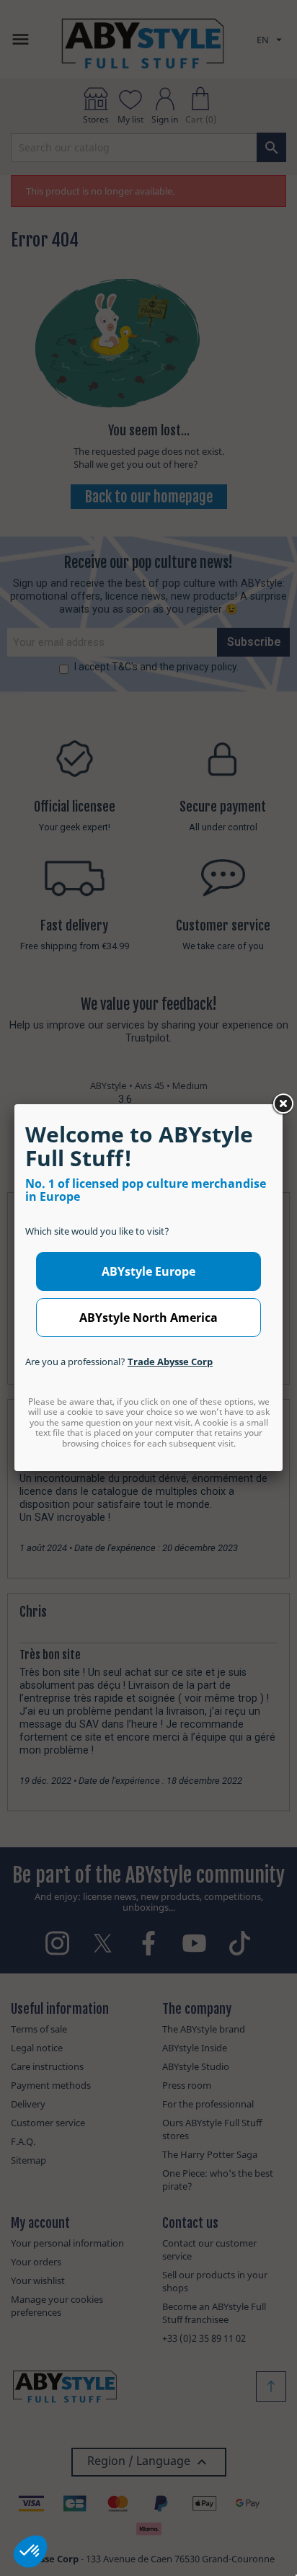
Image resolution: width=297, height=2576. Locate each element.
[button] (30, 2551)
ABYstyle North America (148, 1318)
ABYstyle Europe (148, 1271)
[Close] (283, 1104)
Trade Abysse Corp (170, 1362)
